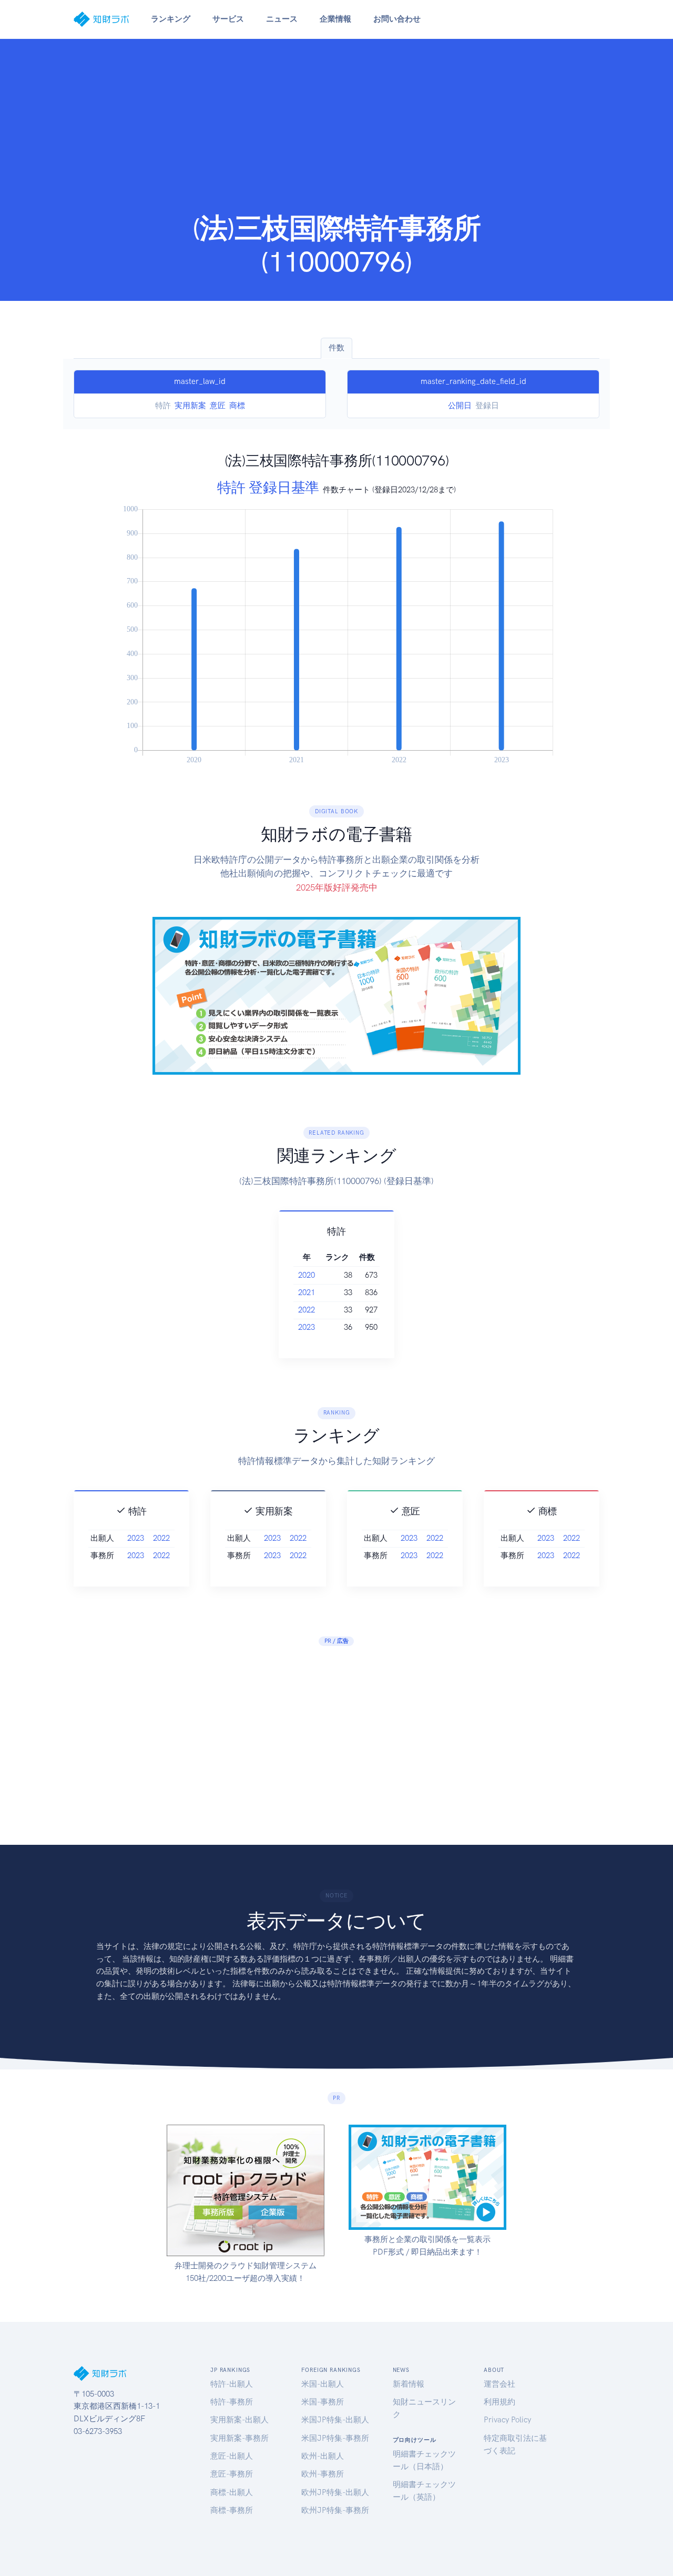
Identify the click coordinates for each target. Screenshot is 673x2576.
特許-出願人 (232, 2384)
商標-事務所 (232, 2510)
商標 (237, 406)
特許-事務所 (232, 2402)
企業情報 (335, 19)
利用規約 (499, 2402)
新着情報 (409, 2384)
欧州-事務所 (323, 2474)
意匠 (218, 406)
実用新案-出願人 (239, 2420)
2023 (307, 1327)
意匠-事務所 (232, 2474)
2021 (307, 1292)
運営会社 (499, 2384)
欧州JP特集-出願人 (335, 2492)
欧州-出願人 (323, 2456)
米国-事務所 (323, 2402)
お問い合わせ (397, 19)
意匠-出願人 (232, 2456)
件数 (336, 348)
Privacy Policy (507, 2420)
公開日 (460, 406)
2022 (307, 1310)
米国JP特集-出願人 (335, 2420)
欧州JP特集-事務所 (335, 2510)
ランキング (171, 19)
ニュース (282, 19)
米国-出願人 (323, 2384)
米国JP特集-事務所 (335, 2438)
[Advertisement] (336, 133)
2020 (307, 1275)
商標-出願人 (232, 2492)
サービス (228, 19)
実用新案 (190, 406)
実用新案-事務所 (239, 2438)
